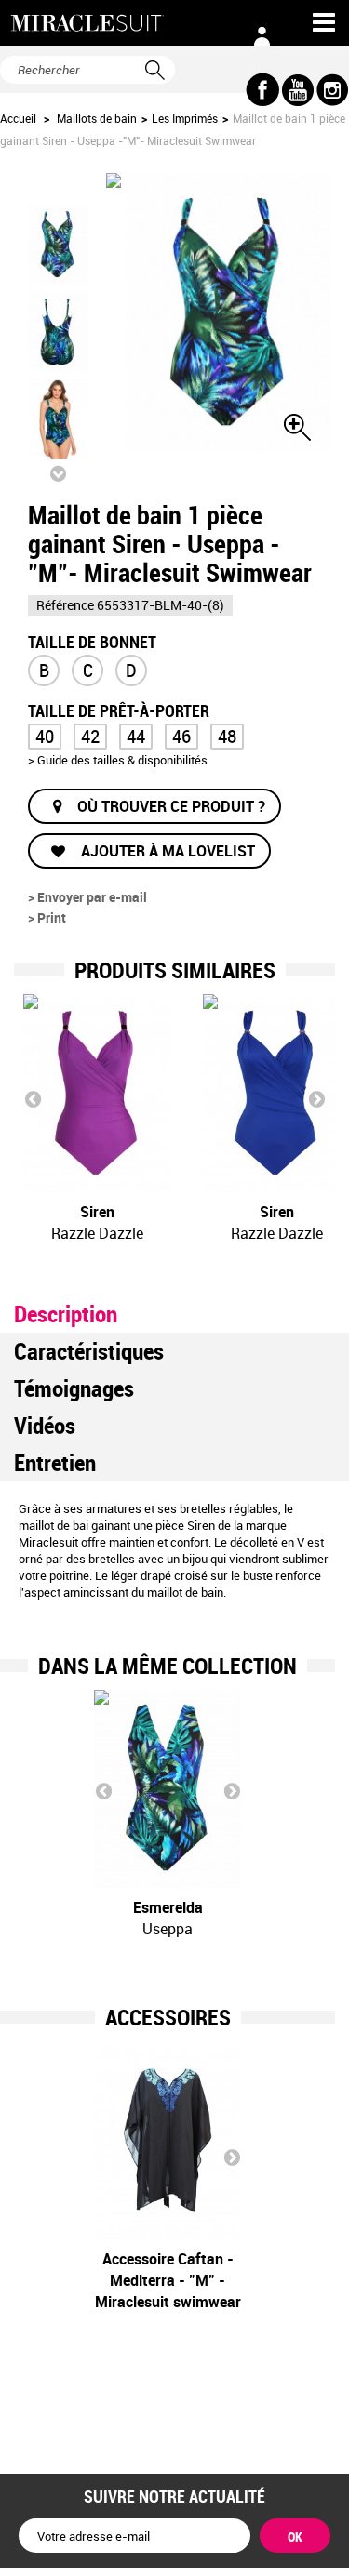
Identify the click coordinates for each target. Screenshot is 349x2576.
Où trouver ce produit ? (171, 806)
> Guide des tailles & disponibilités (118, 760)
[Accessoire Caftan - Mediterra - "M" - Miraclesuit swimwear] (168, 2140)
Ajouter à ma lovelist (166, 851)
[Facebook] (263, 90)
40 (45, 736)
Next (316, 1098)
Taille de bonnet (92, 640)
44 (136, 736)
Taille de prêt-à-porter (121, 709)
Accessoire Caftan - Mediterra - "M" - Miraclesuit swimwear (168, 2280)
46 (181, 736)
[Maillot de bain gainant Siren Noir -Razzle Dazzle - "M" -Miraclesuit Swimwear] (58, 245)
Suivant (58, 473)
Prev (33, 1098)
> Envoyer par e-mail (87, 897)
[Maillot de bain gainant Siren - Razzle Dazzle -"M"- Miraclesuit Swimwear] (97, 1093)
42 (90, 736)
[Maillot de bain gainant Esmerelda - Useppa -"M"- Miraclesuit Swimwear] (168, 1789)
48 (227, 736)
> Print (47, 917)
